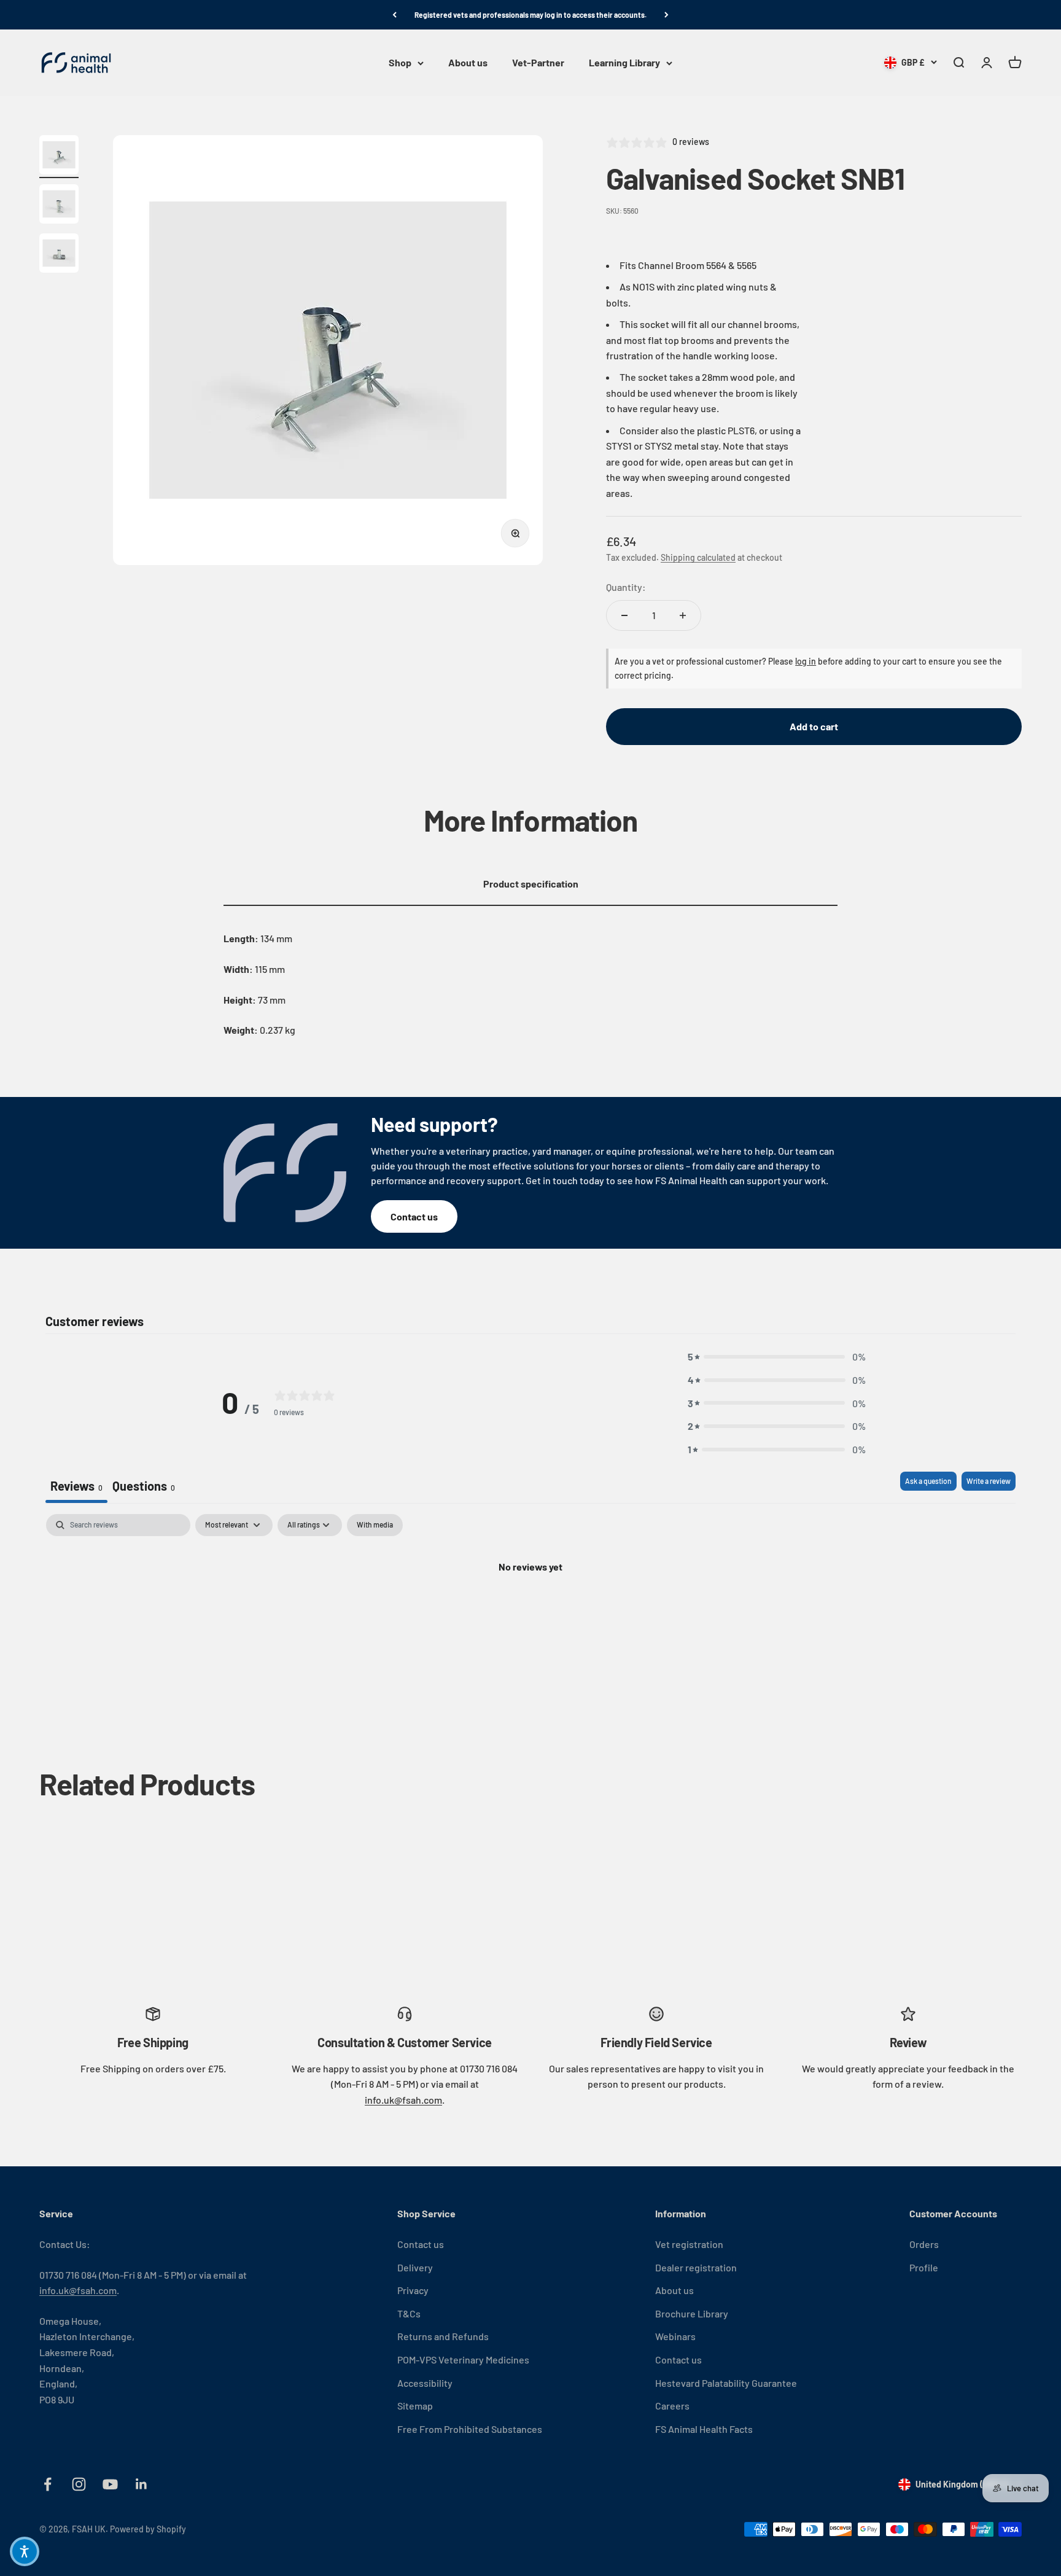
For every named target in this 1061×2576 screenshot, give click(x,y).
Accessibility (425, 2383)
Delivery (415, 2267)
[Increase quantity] (683, 615)
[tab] (144, 1487)
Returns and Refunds (443, 2336)
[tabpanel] (530, 1608)
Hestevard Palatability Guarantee (726, 2383)
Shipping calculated (698, 557)
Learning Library (624, 63)
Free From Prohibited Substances (470, 2429)
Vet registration (689, 2244)
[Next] (667, 15)
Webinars (675, 2336)
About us (468, 63)
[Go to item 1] (59, 157)
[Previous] (394, 15)
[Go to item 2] (59, 206)
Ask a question (928, 1481)
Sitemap (415, 2406)
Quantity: (626, 587)
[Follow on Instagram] (79, 2484)
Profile (924, 2267)
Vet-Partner (538, 63)
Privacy (413, 2290)
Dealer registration (696, 2267)
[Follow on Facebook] (48, 2484)
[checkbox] (375, 1525)
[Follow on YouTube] (110, 2484)
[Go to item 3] (59, 255)
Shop (400, 63)
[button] (777, 1357)
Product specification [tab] (531, 884)
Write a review (989, 1481)
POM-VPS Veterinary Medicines (463, 2359)
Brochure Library (692, 2313)
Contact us (414, 1216)
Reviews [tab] (76, 1486)
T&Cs (409, 2313)
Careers (672, 2406)
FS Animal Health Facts (704, 2429)
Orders (924, 2244)
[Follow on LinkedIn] (142, 2484)
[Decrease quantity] (624, 615)
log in (806, 661)
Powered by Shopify (148, 2529)
